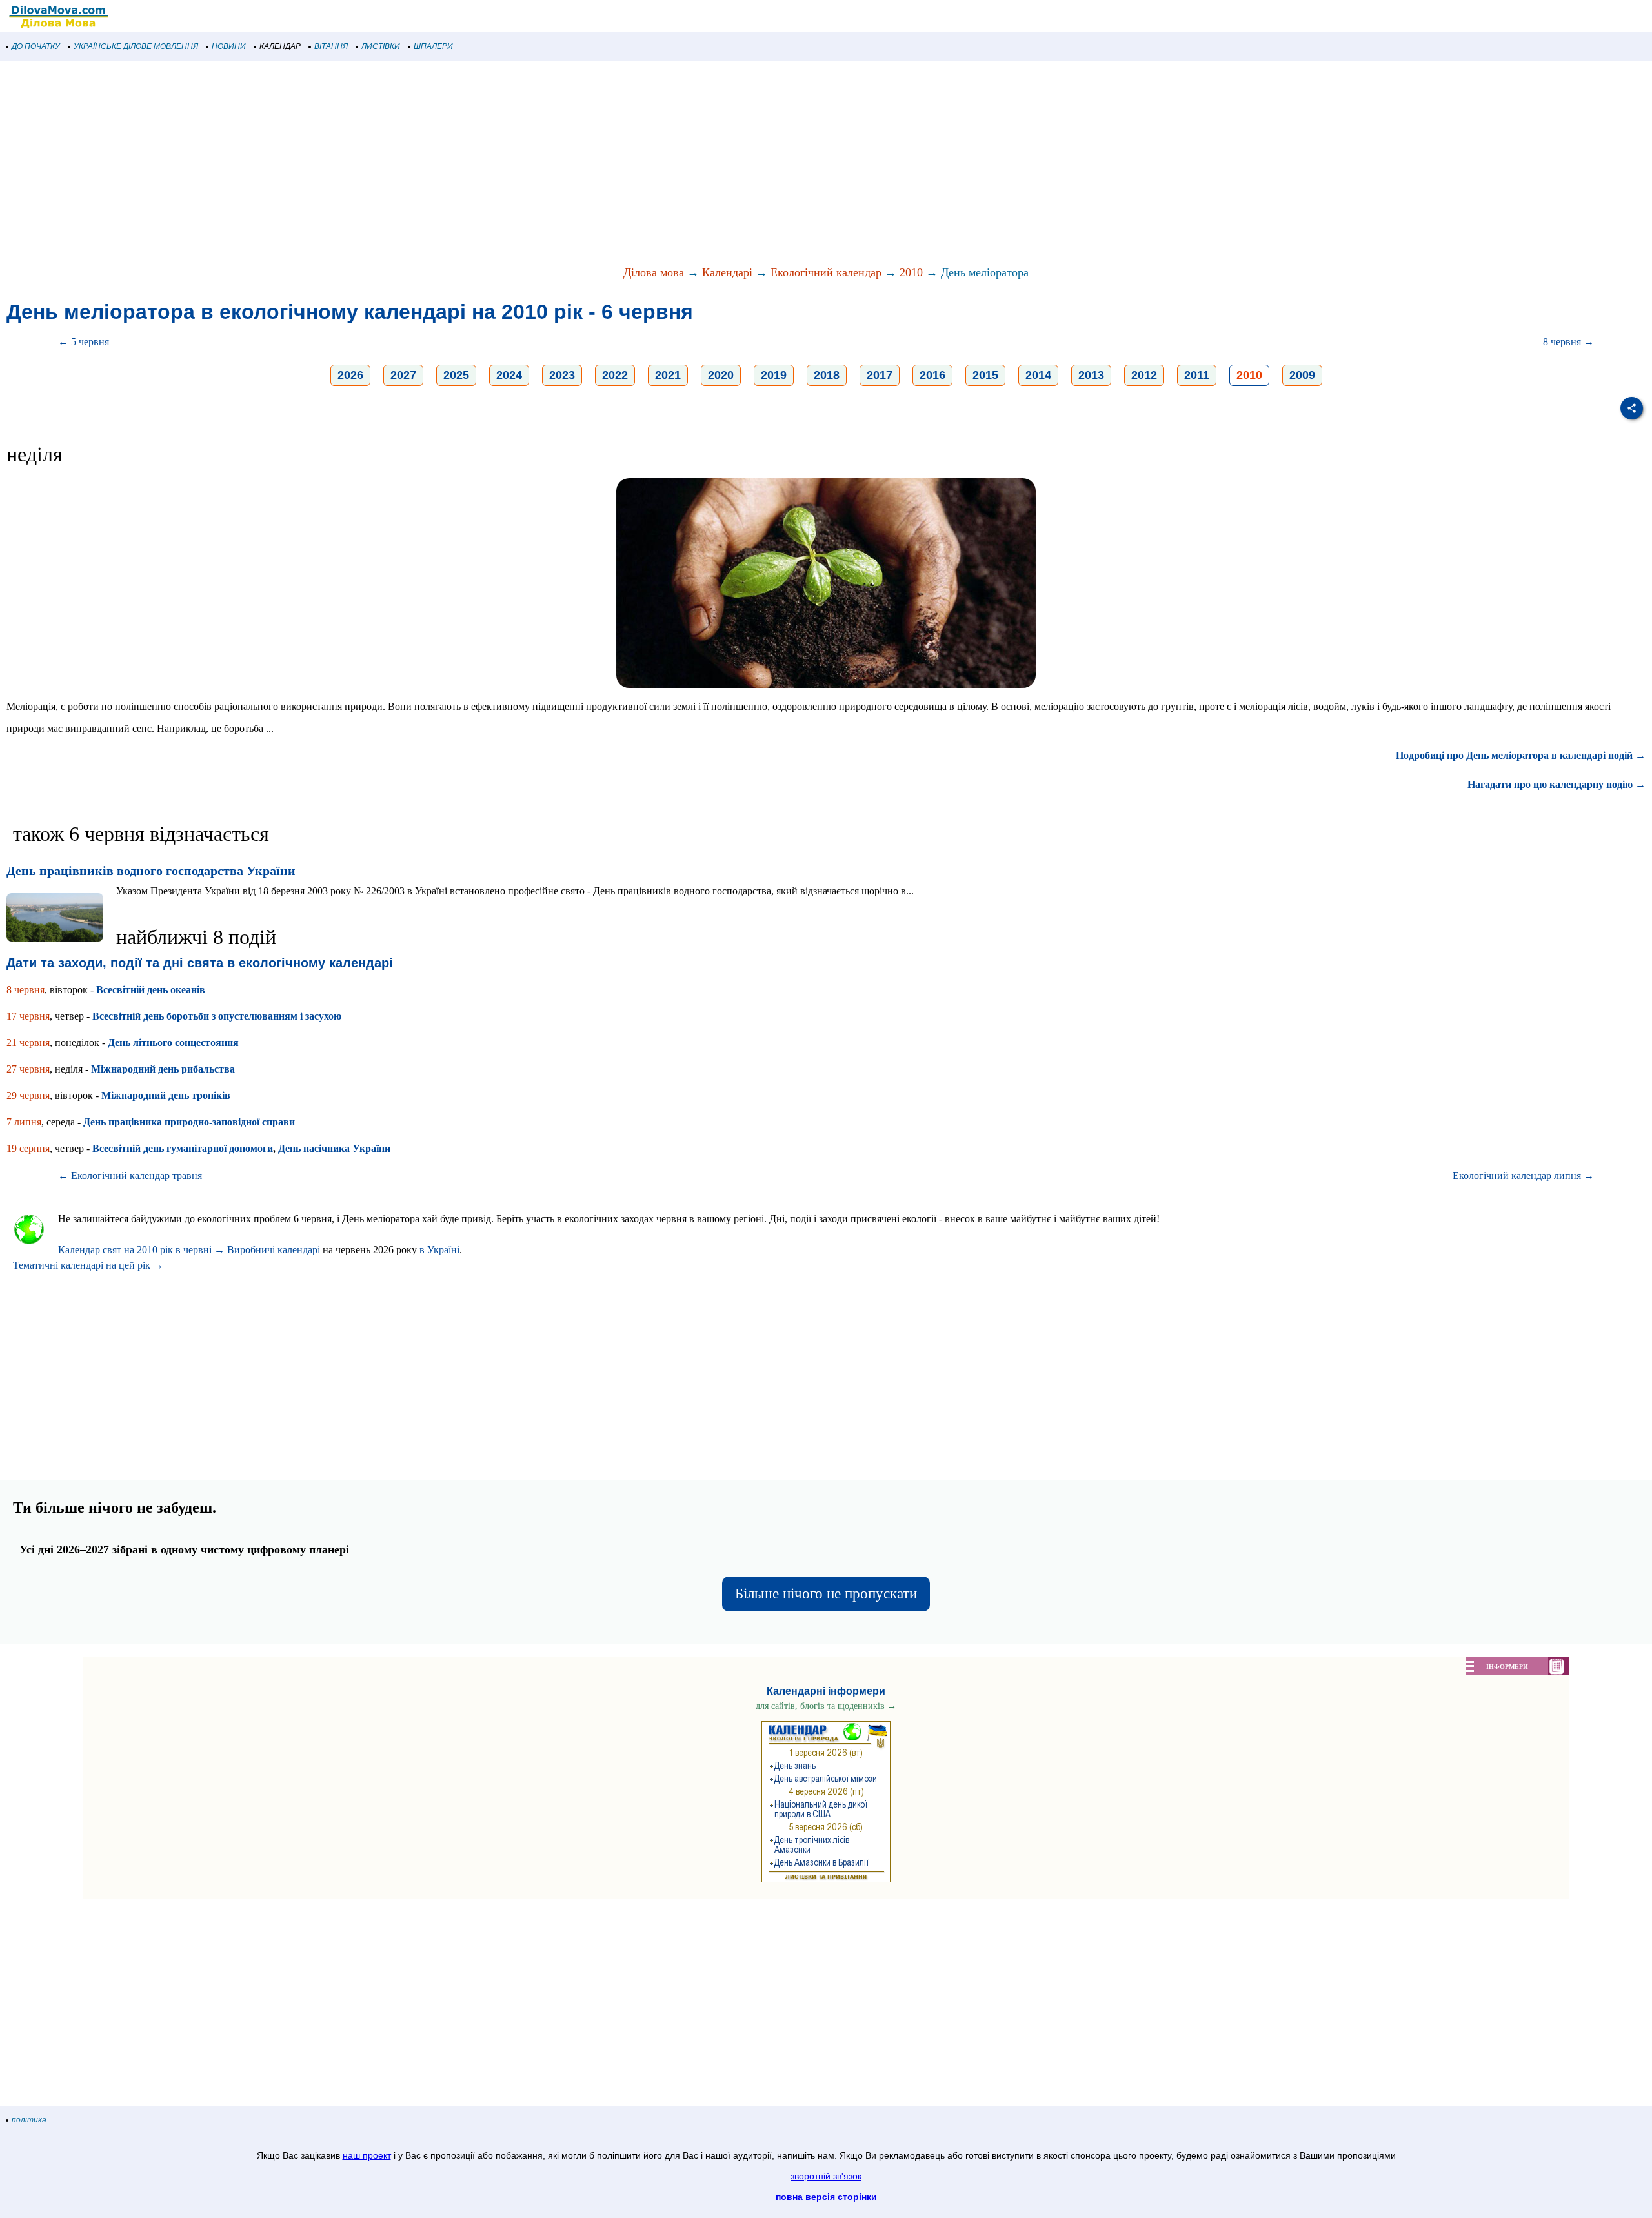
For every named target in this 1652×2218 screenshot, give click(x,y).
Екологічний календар (826, 272)
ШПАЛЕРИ (433, 46)
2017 (880, 375)
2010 (911, 272)
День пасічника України (334, 1148)
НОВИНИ (229, 46)
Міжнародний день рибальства (163, 1069)
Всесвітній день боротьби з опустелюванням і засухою (217, 1016)
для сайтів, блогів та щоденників (826, 1706)
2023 (562, 375)
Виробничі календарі (274, 1250)
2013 (1091, 375)
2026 (350, 375)
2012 (1144, 375)
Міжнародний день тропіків (166, 1095)
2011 (1197, 375)
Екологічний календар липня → (1523, 1175)
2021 (668, 375)
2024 (509, 375)
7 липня (24, 1122)
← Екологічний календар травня (130, 1175)
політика (29, 2120)
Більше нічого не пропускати (826, 1594)
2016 (932, 375)
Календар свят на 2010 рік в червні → (141, 1250)
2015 (985, 375)
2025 (456, 375)
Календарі (727, 272)
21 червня (28, 1043)
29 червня (28, 1095)
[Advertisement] (387, 164)
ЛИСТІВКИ (381, 46)
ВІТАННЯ (331, 46)
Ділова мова (654, 272)
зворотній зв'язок (826, 2176)
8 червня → (1568, 342)
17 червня (28, 1016)
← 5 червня (84, 342)
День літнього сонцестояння (173, 1043)
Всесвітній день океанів (151, 990)
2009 (1302, 375)
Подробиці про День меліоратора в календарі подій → (1521, 755)
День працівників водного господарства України (151, 871)
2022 (615, 375)
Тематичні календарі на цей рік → (88, 1265)
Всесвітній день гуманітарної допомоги (183, 1148)
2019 (774, 375)
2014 (1038, 375)
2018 (827, 375)
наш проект (367, 2155)
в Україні (439, 1250)
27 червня (28, 1069)
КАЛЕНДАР (280, 46)
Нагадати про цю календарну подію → (1556, 784)
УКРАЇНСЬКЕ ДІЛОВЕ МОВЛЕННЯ (136, 46)
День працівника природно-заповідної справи (189, 1122)
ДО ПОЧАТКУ (36, 46)
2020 (721, 375)
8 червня (25, 990)
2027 (403, 375)
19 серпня (28, 1148)
